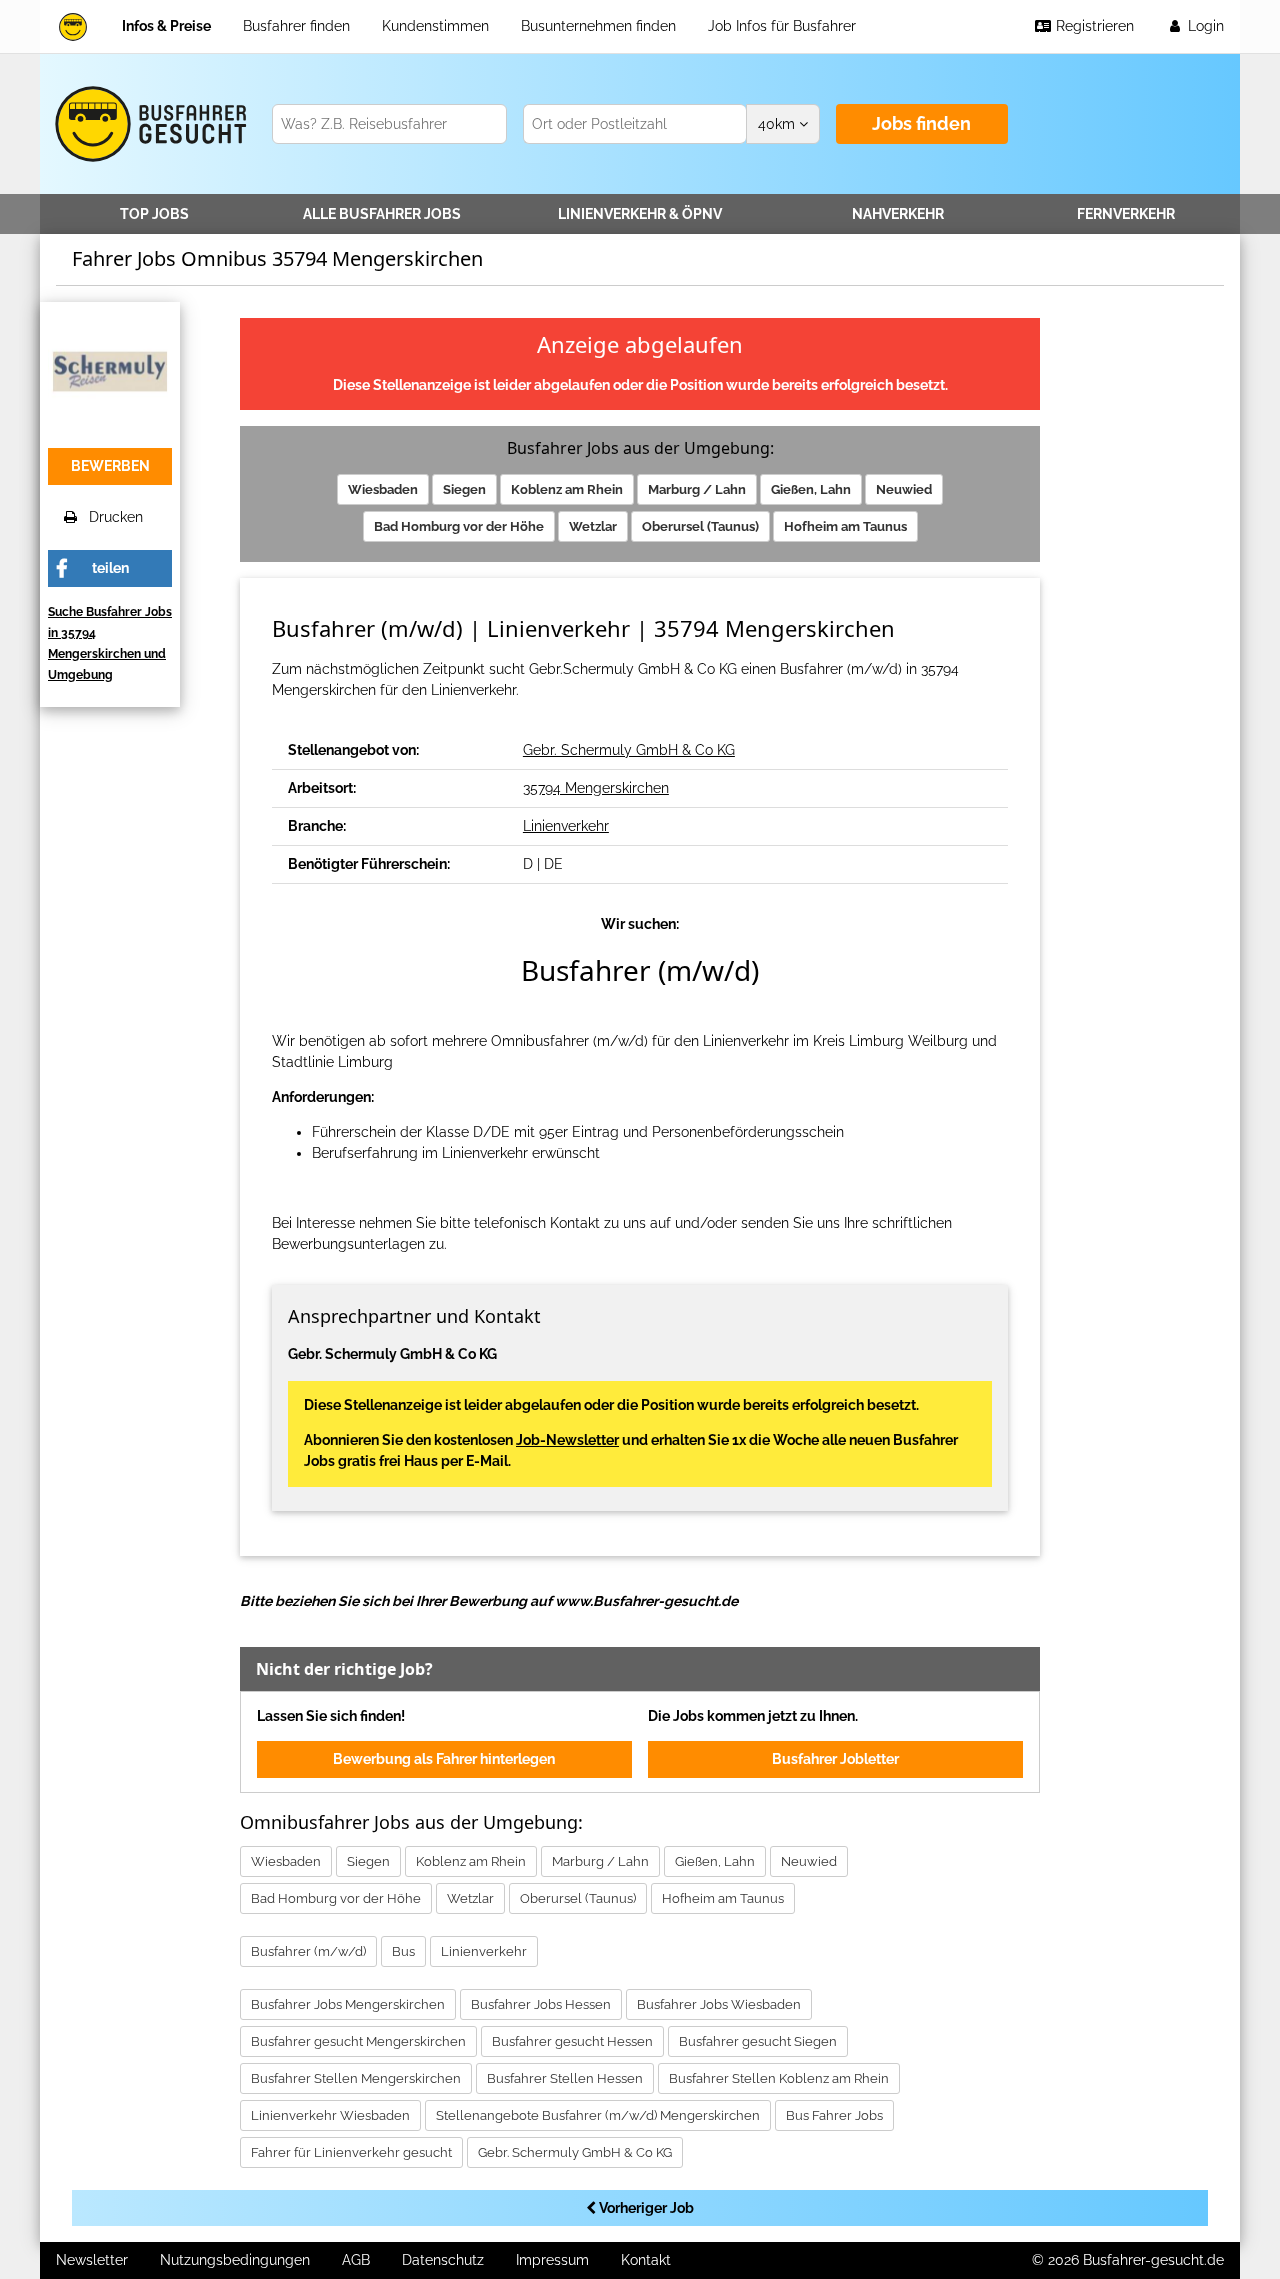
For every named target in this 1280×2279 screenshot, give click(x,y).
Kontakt (646, 2260)
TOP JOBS (154, 214)
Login (1204, 26)
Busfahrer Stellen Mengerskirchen (356, 2078)
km (778, 124)
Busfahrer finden (296, 26)
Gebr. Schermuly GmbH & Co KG (629, 750)
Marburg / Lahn (697, 489)
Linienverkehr (640, 214)
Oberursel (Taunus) (700, 526)
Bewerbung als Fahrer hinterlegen (444, 1759)
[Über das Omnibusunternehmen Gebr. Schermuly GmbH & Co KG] (110, 370)
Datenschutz (443, 2260)
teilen (110, 568)
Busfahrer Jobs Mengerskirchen (348, 2004)
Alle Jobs (382, 214)
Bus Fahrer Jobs (834, 2115)
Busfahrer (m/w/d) (308, 1951)
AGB (356, 2260)
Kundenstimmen (435, 26)
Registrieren (1093, 26)
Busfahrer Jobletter (835, 1759)
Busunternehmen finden (598, 26)
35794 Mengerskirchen (596, 788)
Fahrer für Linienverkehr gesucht (351, 2152)
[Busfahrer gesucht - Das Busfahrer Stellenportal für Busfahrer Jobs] (73, 26)
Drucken (110, 517)
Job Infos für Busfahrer (782, 26)
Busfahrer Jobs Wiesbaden (719, 2004)
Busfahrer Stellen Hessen (565, 2078)
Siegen (464, 489)
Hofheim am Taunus (845, 526)
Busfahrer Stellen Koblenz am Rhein (779, 2078)
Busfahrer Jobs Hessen (541, 2004)
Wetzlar (593, 526)
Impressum (552, 2260)
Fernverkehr (1126, 214)
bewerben (110, 466)
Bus (403, 1951)
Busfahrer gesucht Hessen (572, 2041)
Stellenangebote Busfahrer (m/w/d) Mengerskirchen (598, 2115)
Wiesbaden (383, 489)
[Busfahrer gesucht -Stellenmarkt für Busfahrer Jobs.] (147, 124)
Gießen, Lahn (811, 489)
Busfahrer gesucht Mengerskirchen (358, 2041)
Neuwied (904, 489)
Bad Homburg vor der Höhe (459, 526)
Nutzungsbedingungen (235, 2260)
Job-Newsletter (567, 1440)
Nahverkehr (898, 214)
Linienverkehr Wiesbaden (330, 2115)
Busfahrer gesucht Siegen (758, 2041)
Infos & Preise (166, 26)
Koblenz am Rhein (567, 489)
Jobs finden (921, 123)
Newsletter (92, 2260)
